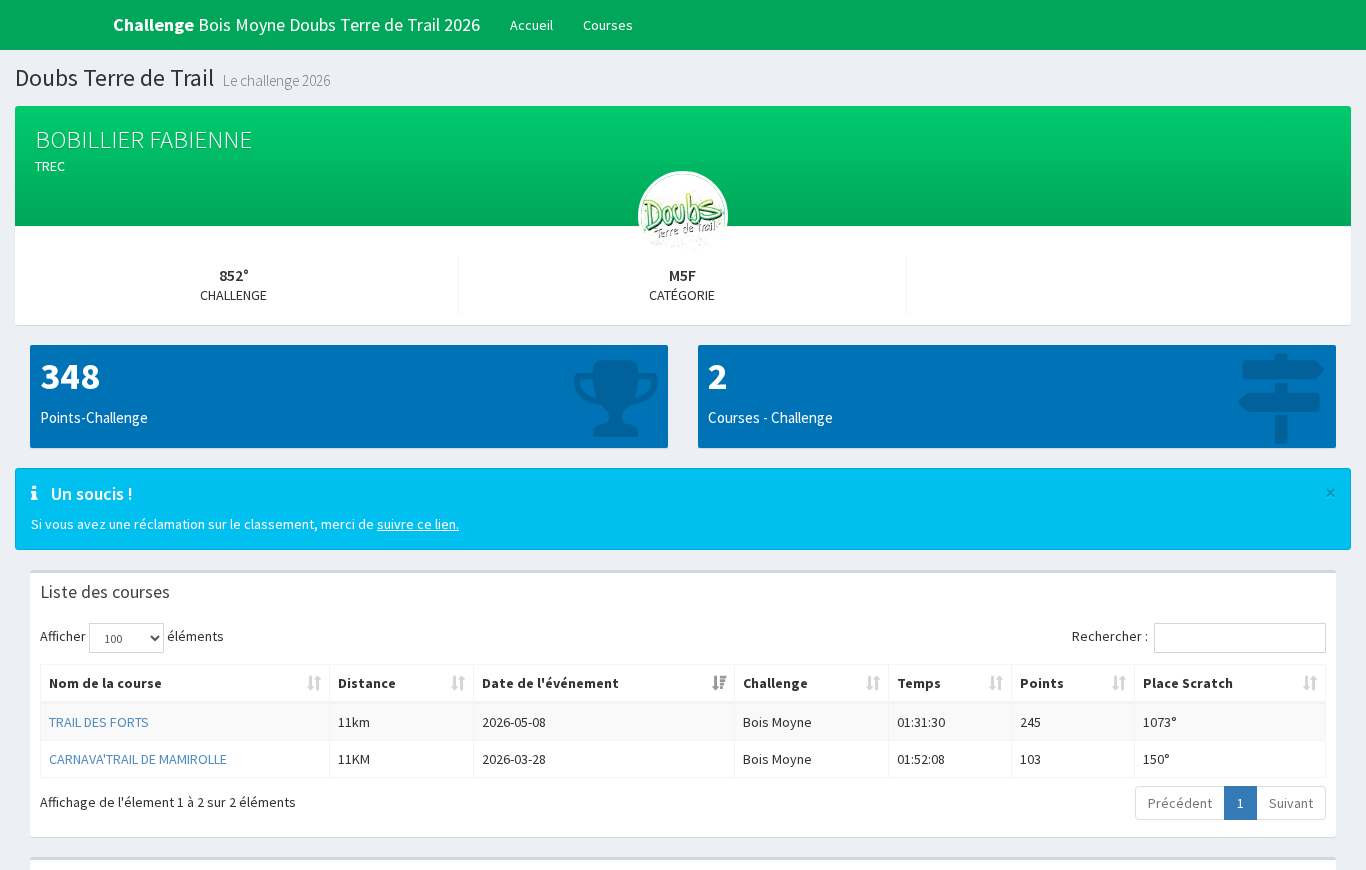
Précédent (1180, 803)
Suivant (1291, 803)
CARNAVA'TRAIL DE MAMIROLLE (138, 759)
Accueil (531, 25)
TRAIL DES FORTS (99, 722)
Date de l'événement (550, 683)
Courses (608, 25)
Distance (367, 683)
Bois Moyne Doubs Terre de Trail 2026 (296, 24)
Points (1042, 683)
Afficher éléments (132, 636)
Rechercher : (1110, 636)
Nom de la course (105, 683)
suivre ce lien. (418, 524)
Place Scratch (1188, 683)
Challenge (775, 683)
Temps (919, 683)
